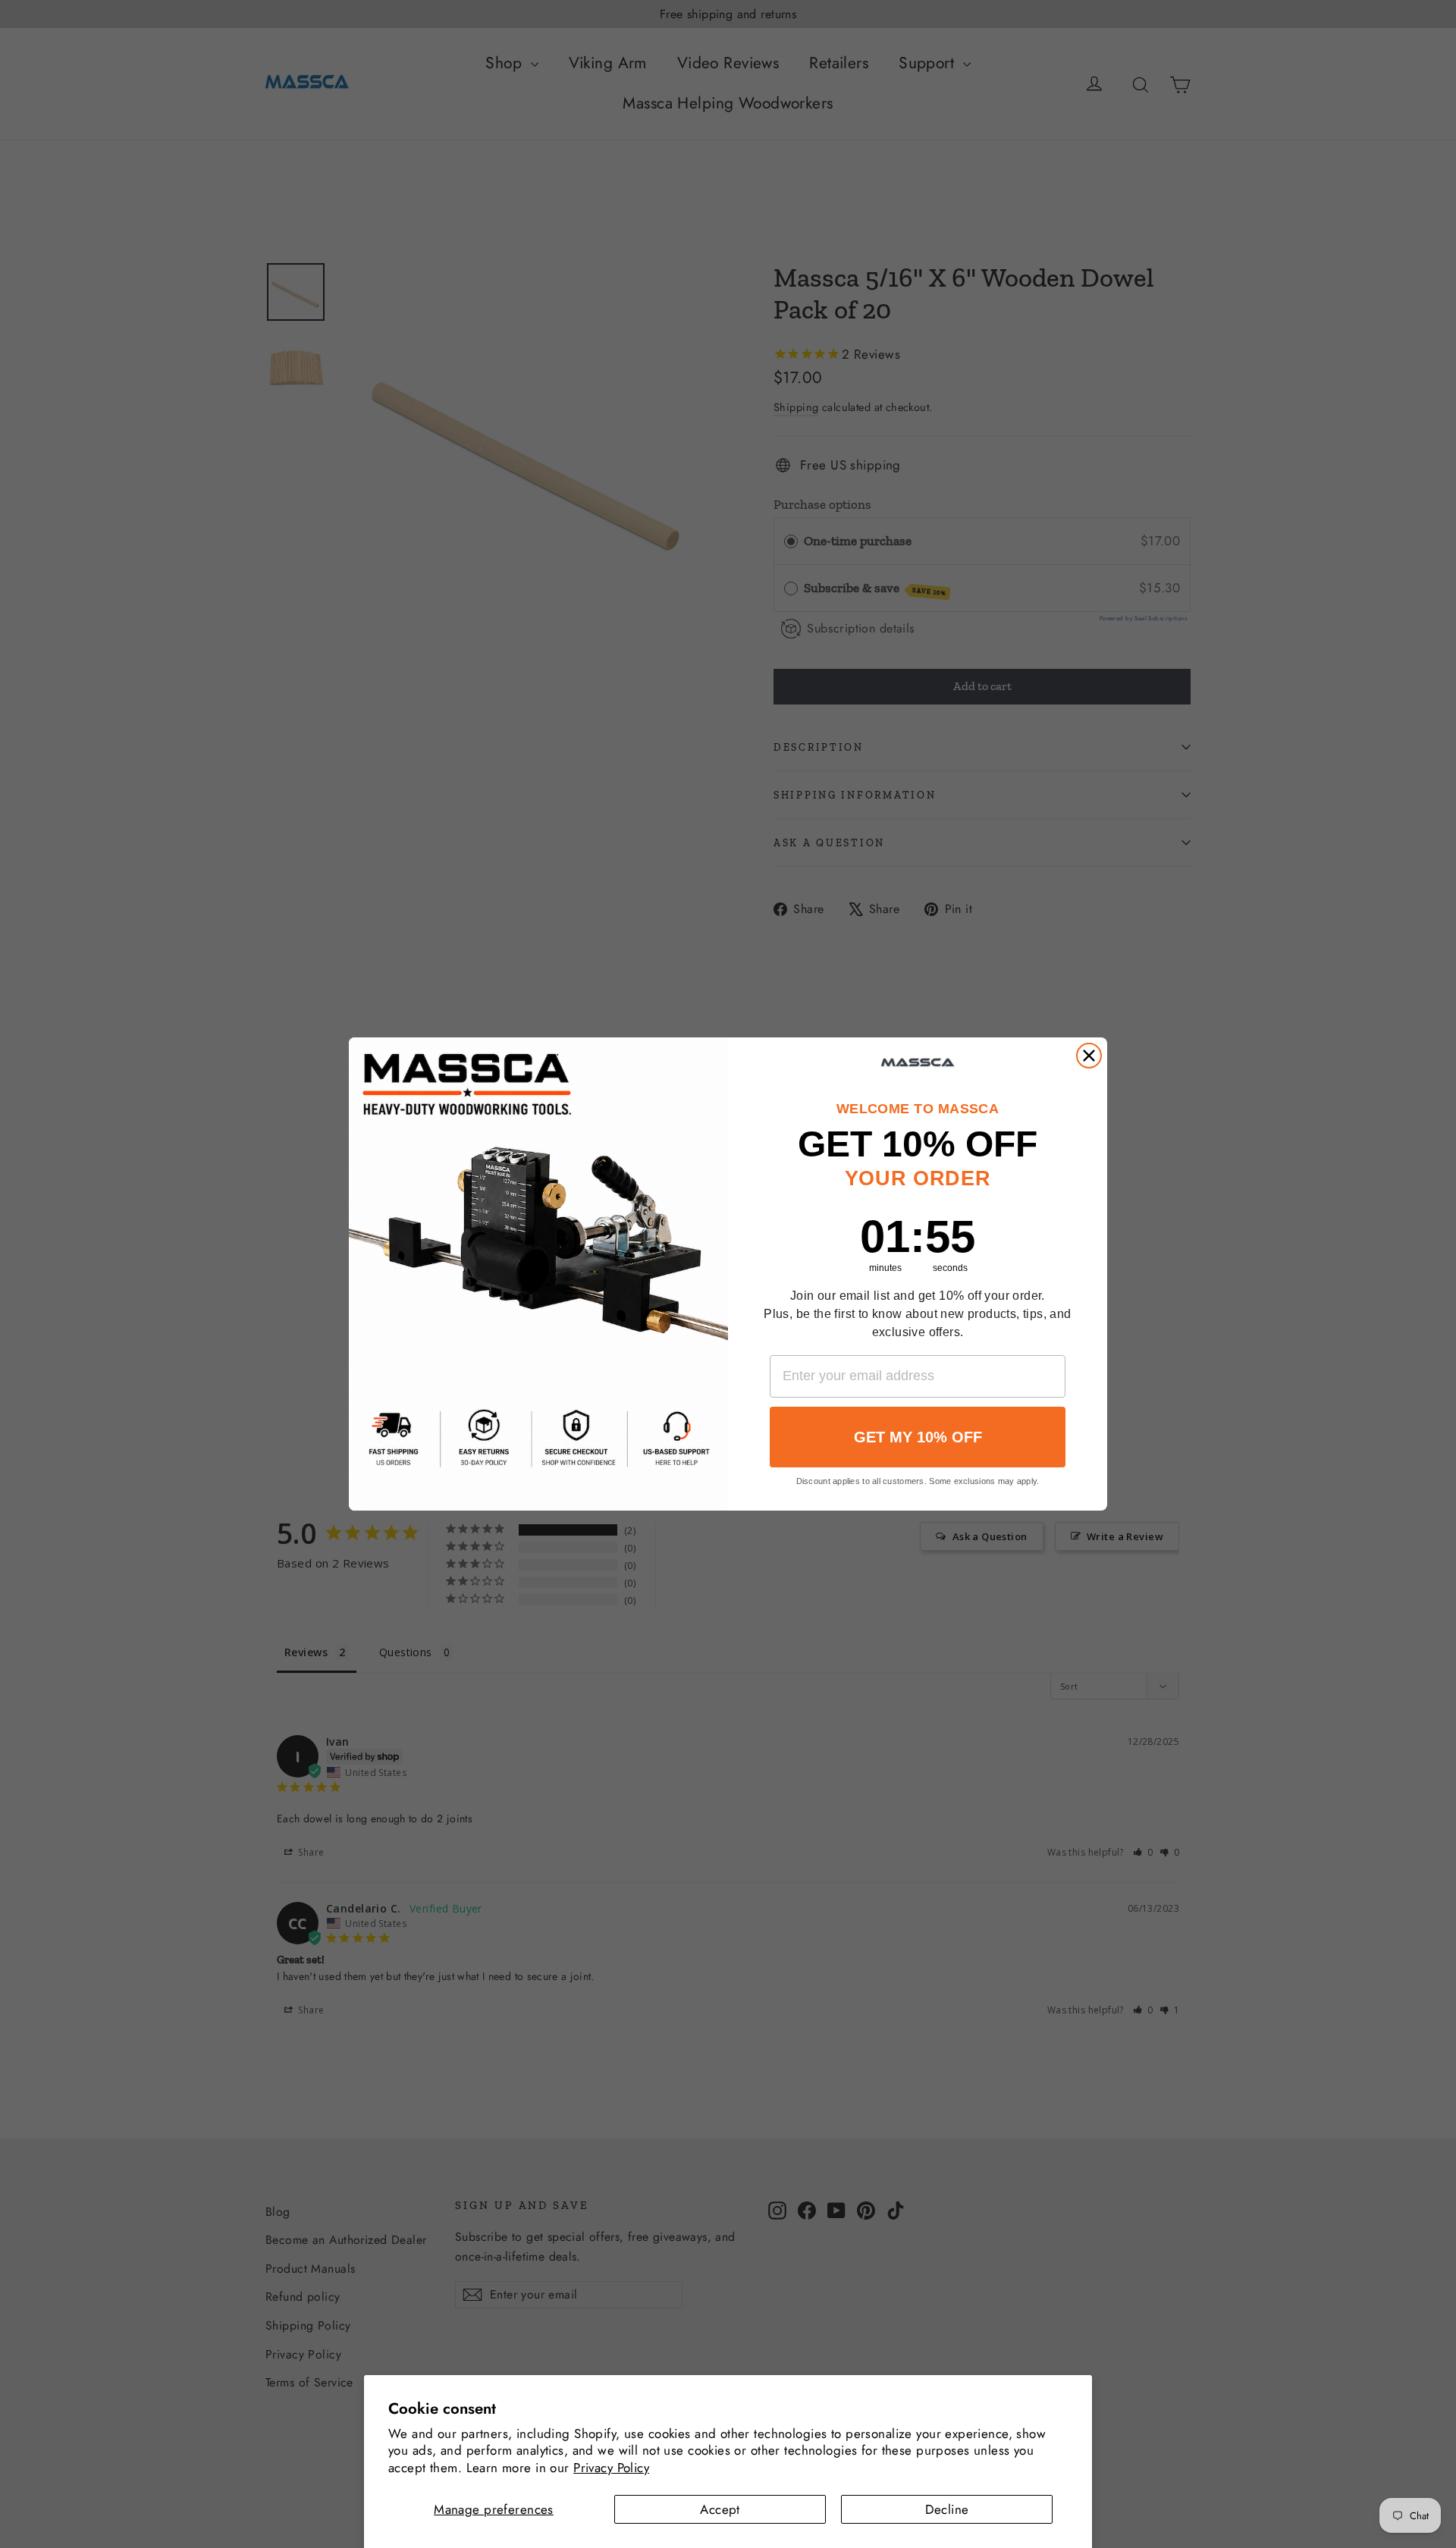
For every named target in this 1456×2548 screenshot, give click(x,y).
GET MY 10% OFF (918, 1437)
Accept (720, 2509)
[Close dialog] (1089, 1056)
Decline (947, 2509)
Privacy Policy (611, 2468)
